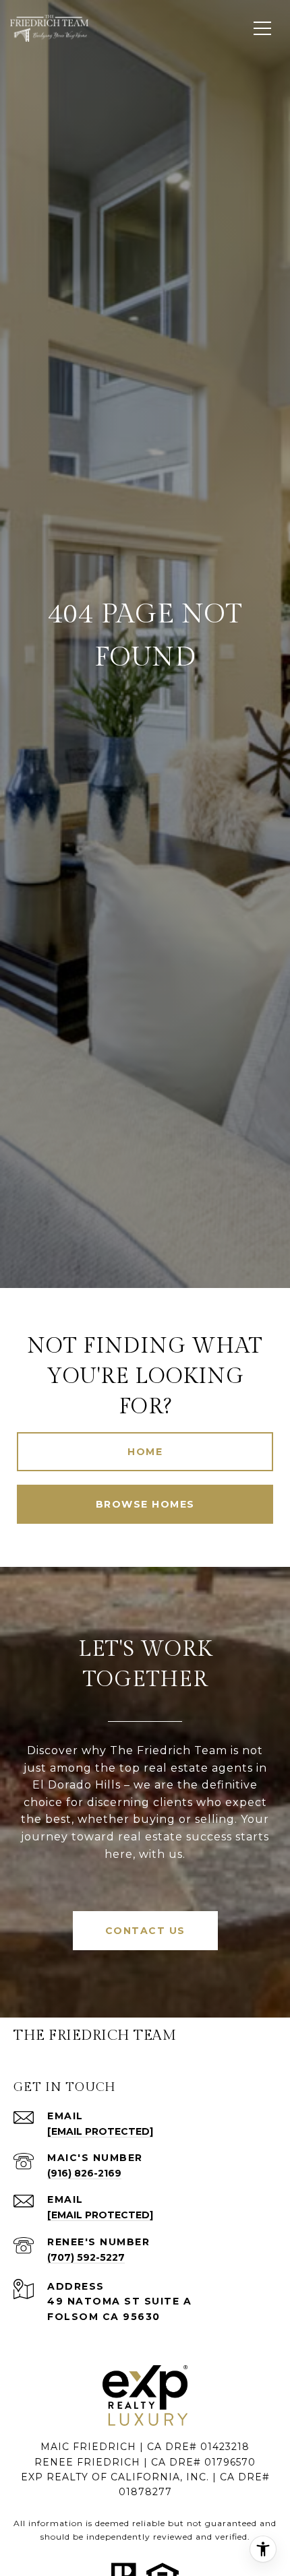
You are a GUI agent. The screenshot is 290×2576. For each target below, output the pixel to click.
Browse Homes (145, 1504)
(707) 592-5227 (86, 2257)
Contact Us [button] (145, 1931)
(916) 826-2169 (84, 2173)
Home (145, 1452)
